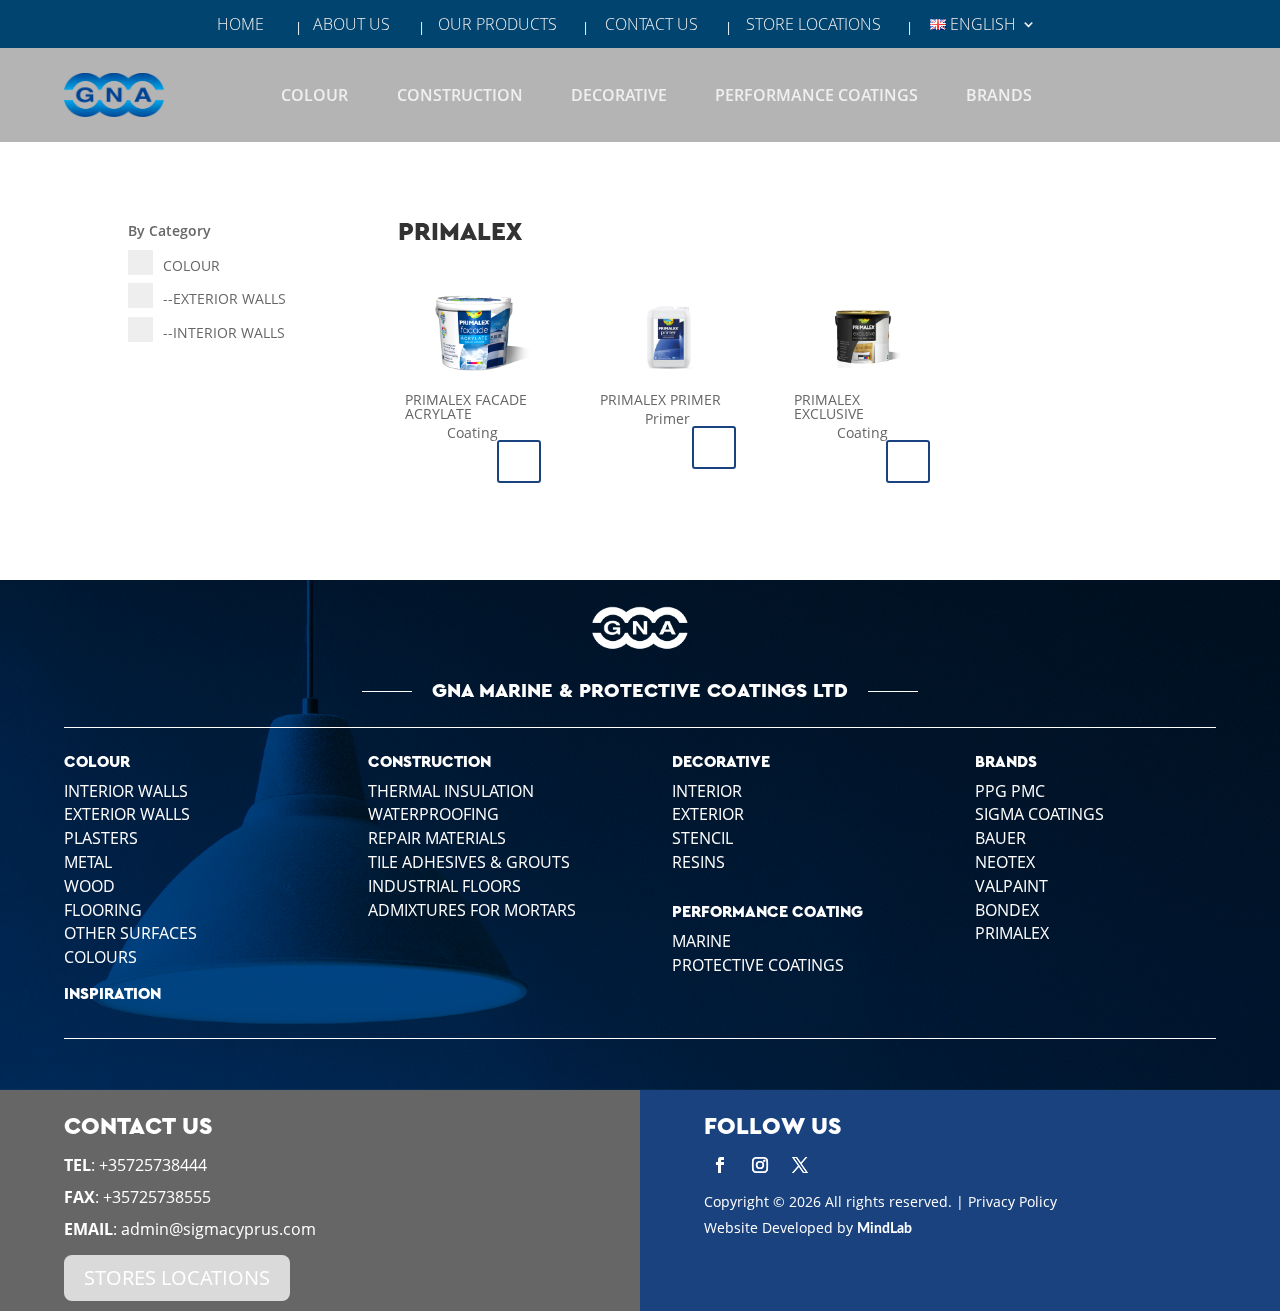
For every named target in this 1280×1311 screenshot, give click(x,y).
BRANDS (999, 95)
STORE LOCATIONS (813, 26)
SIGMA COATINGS (1039, 814)
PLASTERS (101, 838)
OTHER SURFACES (130, 933)
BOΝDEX (1007, 910)
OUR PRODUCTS (497, 26)
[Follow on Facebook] (720, 1165)
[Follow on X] (800, 1165)
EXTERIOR (127, 814)
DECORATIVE (619, 95)
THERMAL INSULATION (451, 791)
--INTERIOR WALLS (224, 332)
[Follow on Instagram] (760, 1165)
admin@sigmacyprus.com (218, 1229)
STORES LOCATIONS (177, 1277)
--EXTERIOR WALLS (224, 298)
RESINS (698, 862)
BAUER (1000, 838)
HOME (240, 26)
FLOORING (103, 910)
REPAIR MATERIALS (437, 838)
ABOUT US (351, 26)
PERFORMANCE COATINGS (816, 95)
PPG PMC (1010, 791)
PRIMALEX (1012, 933)
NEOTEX (1005, 862)
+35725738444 (153, 1165)
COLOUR (314, 95)
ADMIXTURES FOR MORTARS (472, 910)
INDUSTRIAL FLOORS (444, 886)
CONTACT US (651, 26)
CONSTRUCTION (460, 95)
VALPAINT (1011, 886)
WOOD (89, 886)
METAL (88, 862)
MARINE (701, 941)
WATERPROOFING (433, 814)
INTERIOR (126, 791)
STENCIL (702, 838)
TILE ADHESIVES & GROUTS (469, 862)
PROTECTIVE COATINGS (758, 965)
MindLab (884, 1229)
